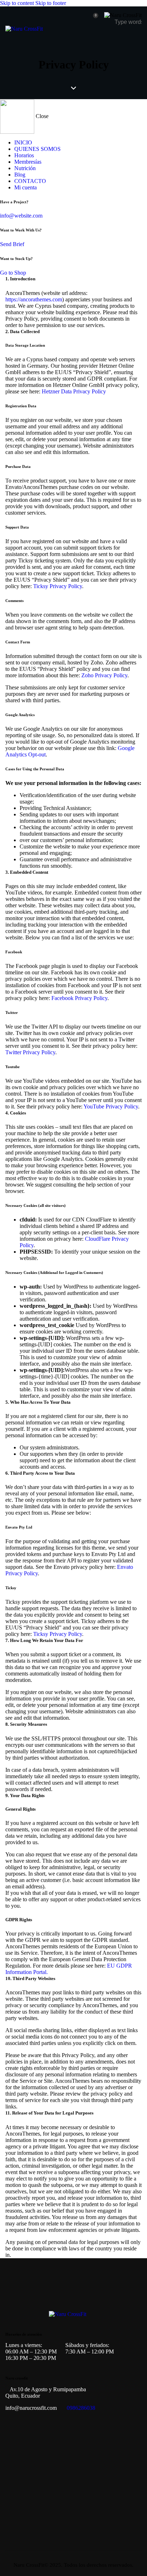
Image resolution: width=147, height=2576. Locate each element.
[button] (137, 37)
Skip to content (17, 3)
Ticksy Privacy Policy (58, 586)
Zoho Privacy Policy (104, 675)
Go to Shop (13, 273)
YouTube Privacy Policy (111, 1106)
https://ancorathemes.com (34, 299)
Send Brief (12, 244)
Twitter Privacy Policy (30, 1052)
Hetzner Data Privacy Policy (74, 391)
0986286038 (81, 2408)
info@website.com (21, 216)
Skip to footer (51, 3)
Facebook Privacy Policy (79, 998)
